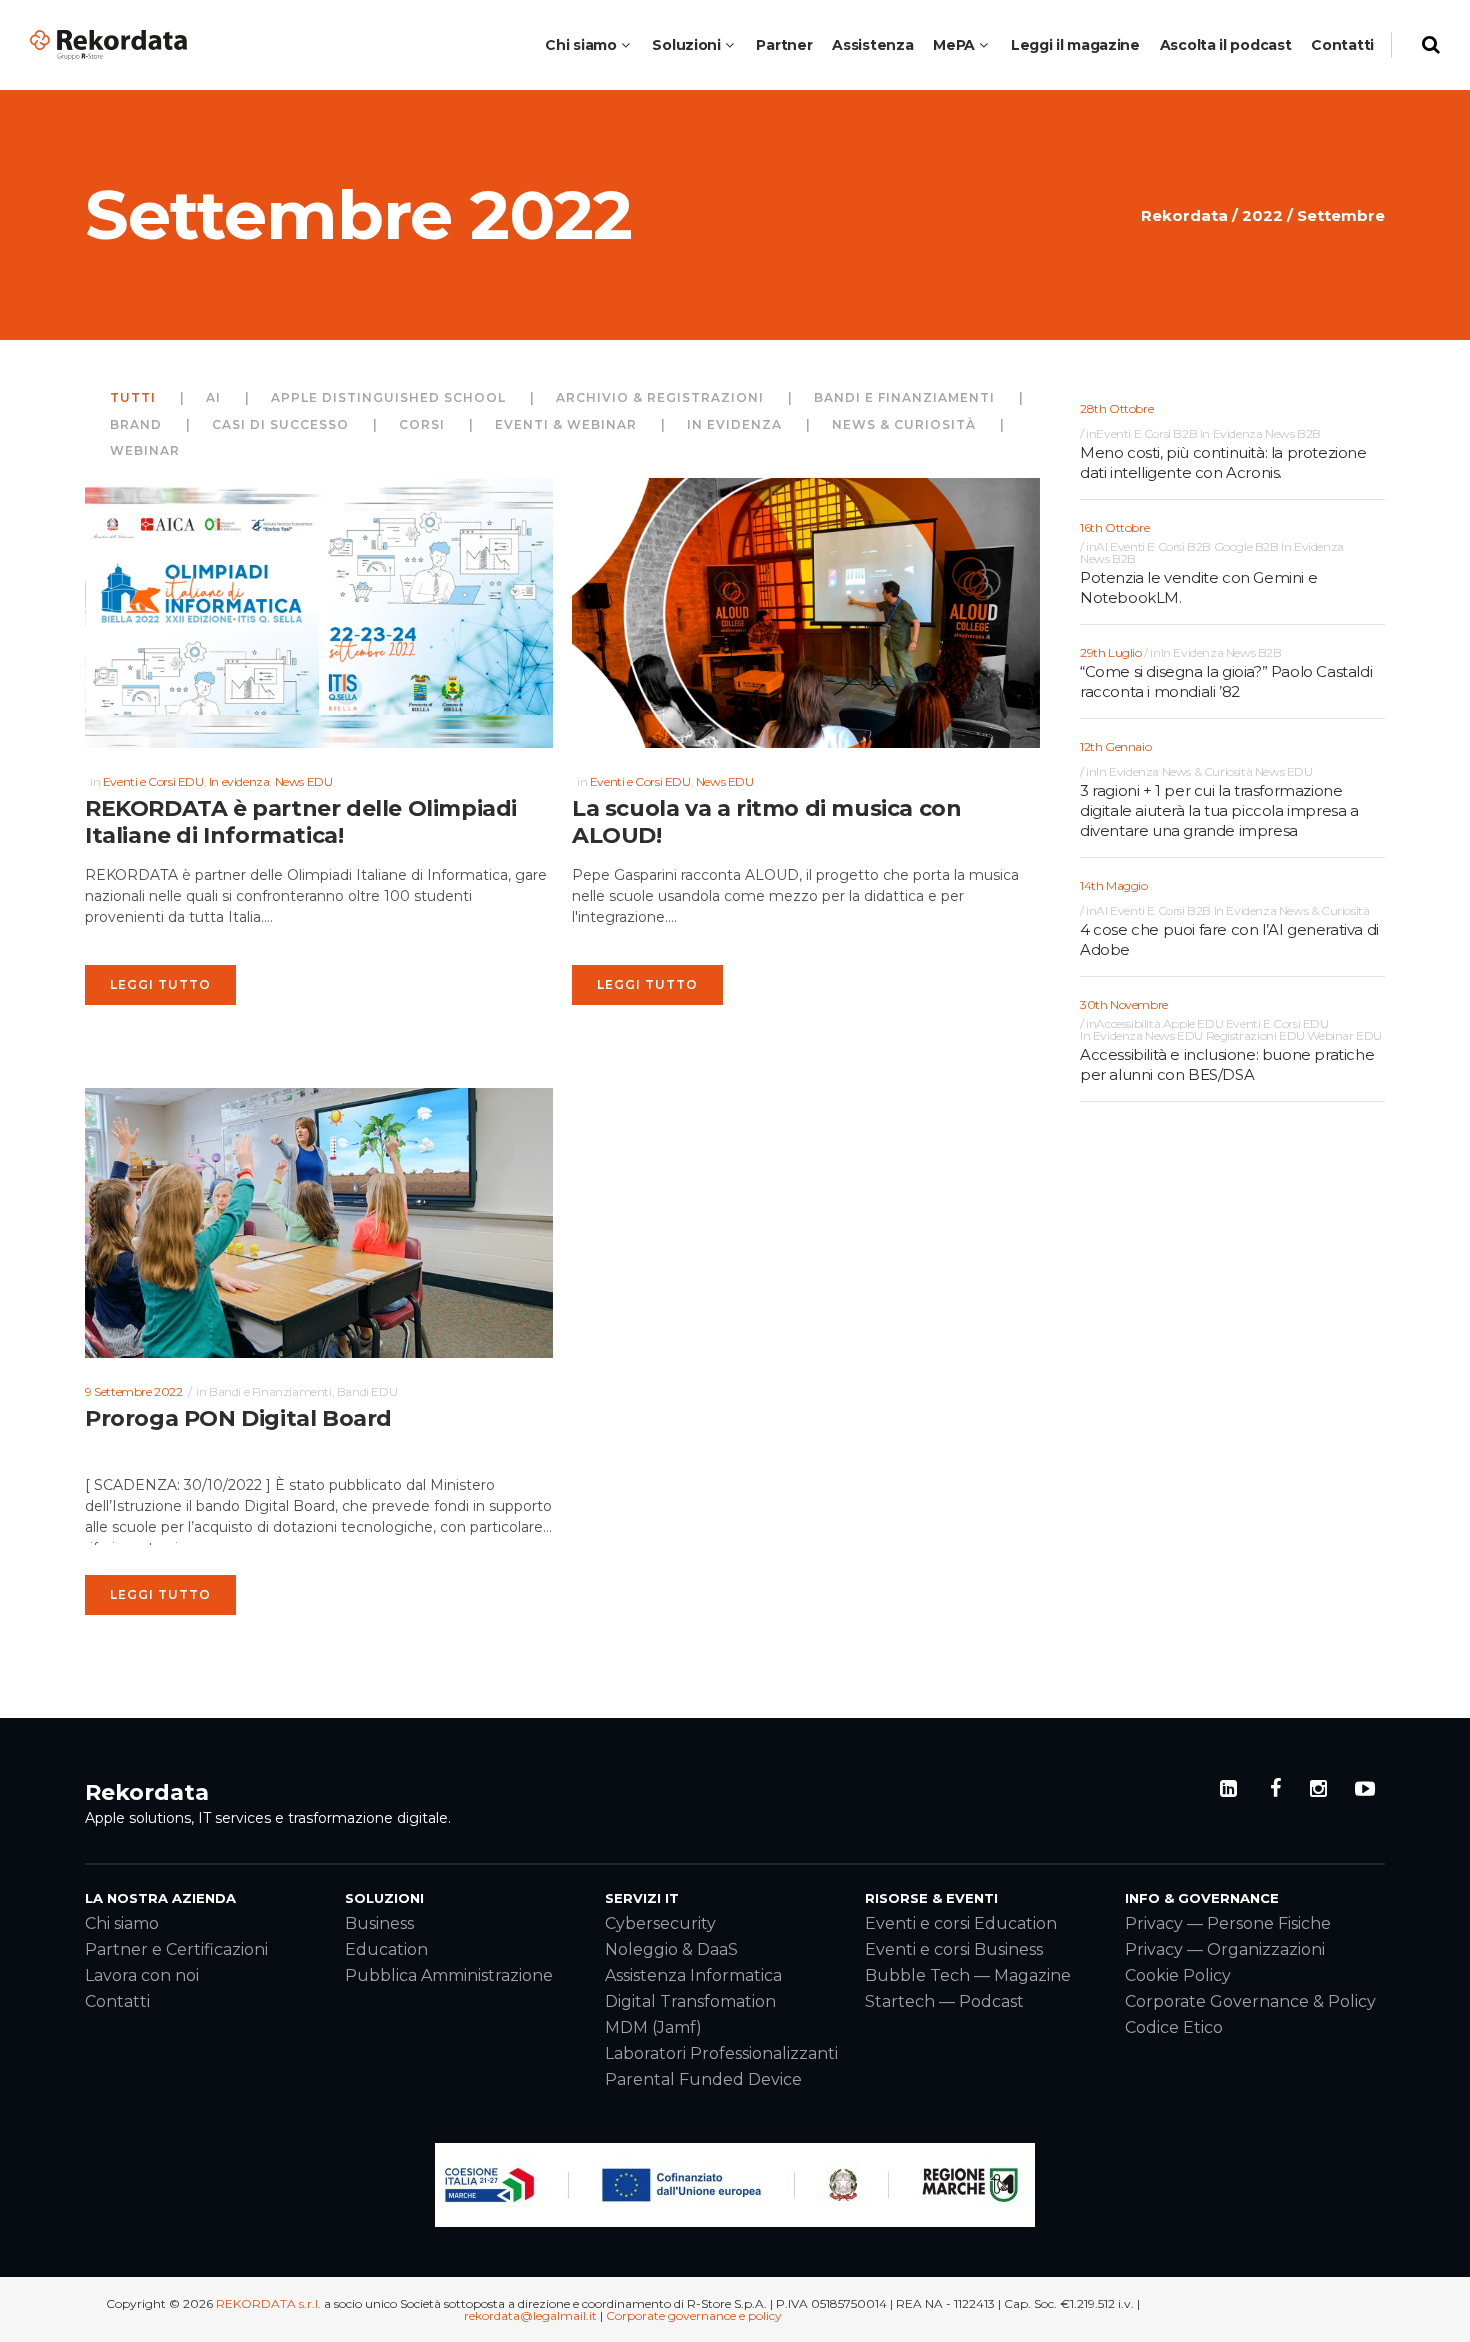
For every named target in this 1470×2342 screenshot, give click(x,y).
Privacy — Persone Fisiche (1228, 1923)
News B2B (1293, 434)
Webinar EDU (1344, 1036)
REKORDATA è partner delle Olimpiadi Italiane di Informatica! (301, 822)
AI (1101, 547)
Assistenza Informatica (693, 1975)
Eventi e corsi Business (954, 1949)
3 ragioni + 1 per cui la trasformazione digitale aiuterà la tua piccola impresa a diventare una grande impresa (1219, 810)
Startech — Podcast (944, 2001)
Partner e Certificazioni (176, 1949)
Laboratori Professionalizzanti (721, 2053)
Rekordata (1184, 215)
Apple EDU (1193, 1024)
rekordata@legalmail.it (530, 2315)
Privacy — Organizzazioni (1225, 1949)
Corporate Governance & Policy (1250, 2001)
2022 (1262, 215)
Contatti (117, 2001)
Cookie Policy (1178, 1975)
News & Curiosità (1207, 772)
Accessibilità (1128, 1024)
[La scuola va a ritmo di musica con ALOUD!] (806, 613)
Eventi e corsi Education (961, 1923)
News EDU (304, 781)
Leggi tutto (160, 984)
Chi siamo (122, 1923)
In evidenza (239, 781)
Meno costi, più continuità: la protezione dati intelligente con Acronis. (1223, 462)
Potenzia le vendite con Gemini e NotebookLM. (1198, 587)
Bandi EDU (367, 1391)
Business (379, 1923)
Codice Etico (1174, 2027)
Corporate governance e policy (694, 2315)
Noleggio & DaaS (671, 1949)
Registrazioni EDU (1255, 1036)
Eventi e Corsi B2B (1146, 434)
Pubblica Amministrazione (449, 1975)
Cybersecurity (660, 1923)
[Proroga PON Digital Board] (319, 1223)
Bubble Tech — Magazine (968, 1975)
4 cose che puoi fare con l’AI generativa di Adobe (1229, 939)
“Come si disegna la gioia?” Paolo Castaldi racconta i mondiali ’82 (1226, 681)
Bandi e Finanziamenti (270, 1391)
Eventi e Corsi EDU (153, 781)
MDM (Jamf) (653, 2027)
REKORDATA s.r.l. (268, 2303)
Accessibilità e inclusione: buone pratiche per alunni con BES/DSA (1227, 1064)
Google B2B (1246, 547)
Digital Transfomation (690, 2001)
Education (386, 1949)
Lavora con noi (142, 1975)
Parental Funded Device (703, 2079)
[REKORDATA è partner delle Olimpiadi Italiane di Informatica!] (319, 613)
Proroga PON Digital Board (238, 1418)
